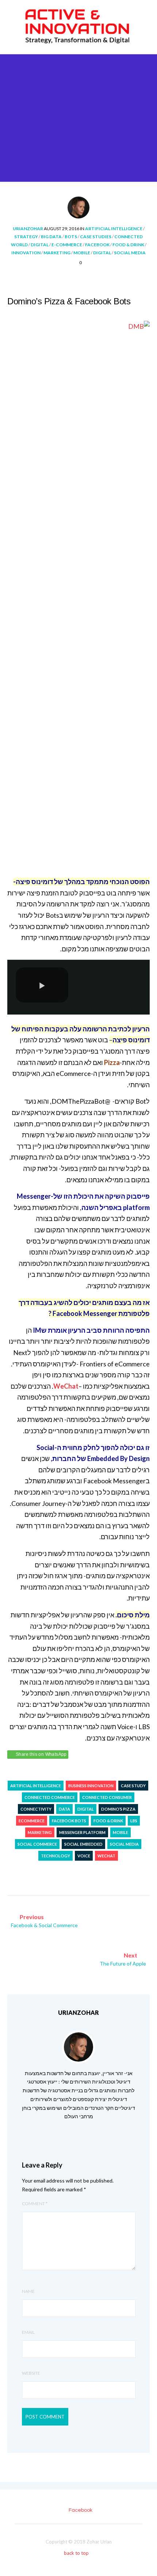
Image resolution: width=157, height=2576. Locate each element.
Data (64, 1809)
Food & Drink (128, 245)
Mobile (82, 253)
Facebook (97, 245)
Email (28, 2332)
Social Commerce (37, 1844)
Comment (35, 2204)
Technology (55, 1856)
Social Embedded (83, 1844)
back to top (77, 2553)
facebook (81, 2510)
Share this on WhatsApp (41, 1754)
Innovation (26, 253)
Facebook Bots (69, 1821)
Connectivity (36, 1809)
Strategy (26, 237)
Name (28, 2291)
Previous (44, 1921)
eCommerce (32, 1821)
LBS (134, 1821)
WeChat (106, 1856)
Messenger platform (82, 1832)
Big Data (51, 237)
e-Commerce (67, 245)
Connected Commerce (50, 1797)
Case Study (133, 1786)
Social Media (130, 253)
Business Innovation (91, 1786)
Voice (84, 1856)
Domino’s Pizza (118, 1809)
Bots (71, 237)
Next (123, 1959)
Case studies (96, 237)
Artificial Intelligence (114, 229)
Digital (40, 245)
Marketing (57, 253)
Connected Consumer (107, 1797)
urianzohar (28, 229)
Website (31, 2373)
